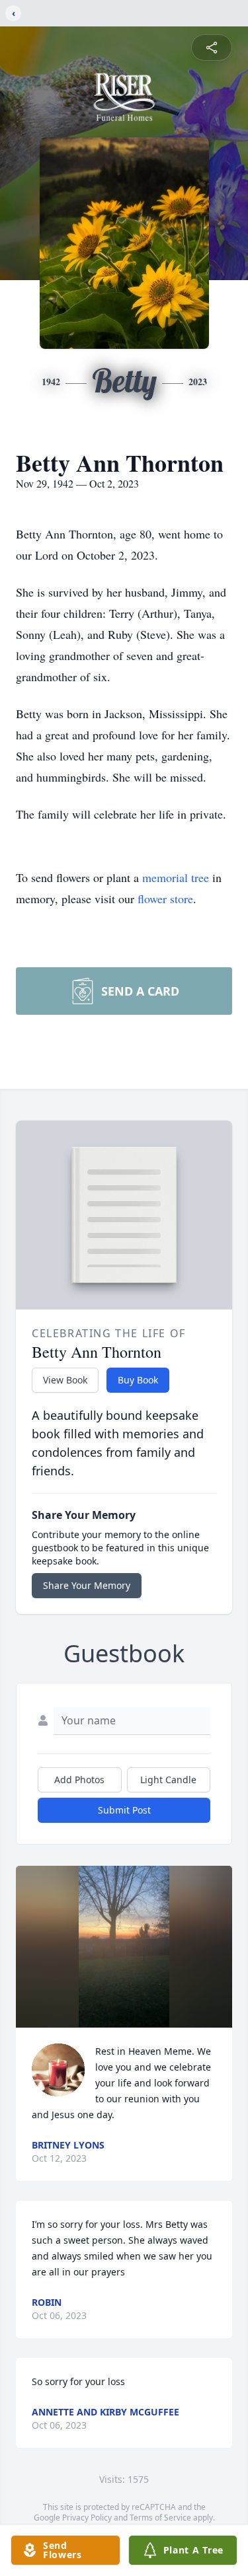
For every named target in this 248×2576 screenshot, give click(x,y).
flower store (165, 899)
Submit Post (124, 1810)
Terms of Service (160, 2518)
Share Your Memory (87, 1585)
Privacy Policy (87, 2518)
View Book (65, 1380)
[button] (124, 1947)
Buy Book (138, 1380)
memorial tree (176, 877)
